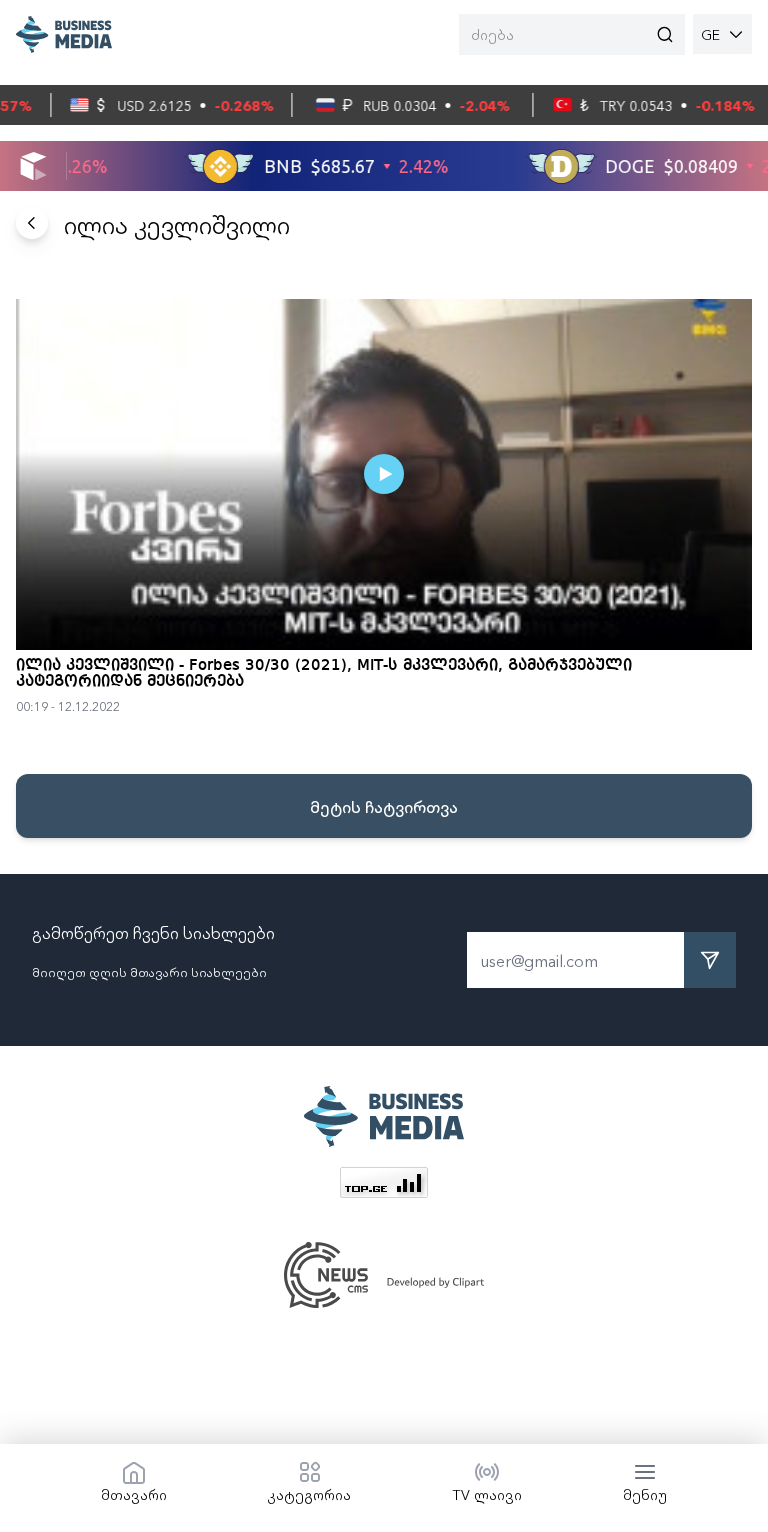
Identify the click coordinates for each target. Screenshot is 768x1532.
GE (710, 34)
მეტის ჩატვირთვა (384, 806)
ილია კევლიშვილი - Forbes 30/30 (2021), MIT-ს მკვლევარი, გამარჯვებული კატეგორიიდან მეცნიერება (324, 674)
